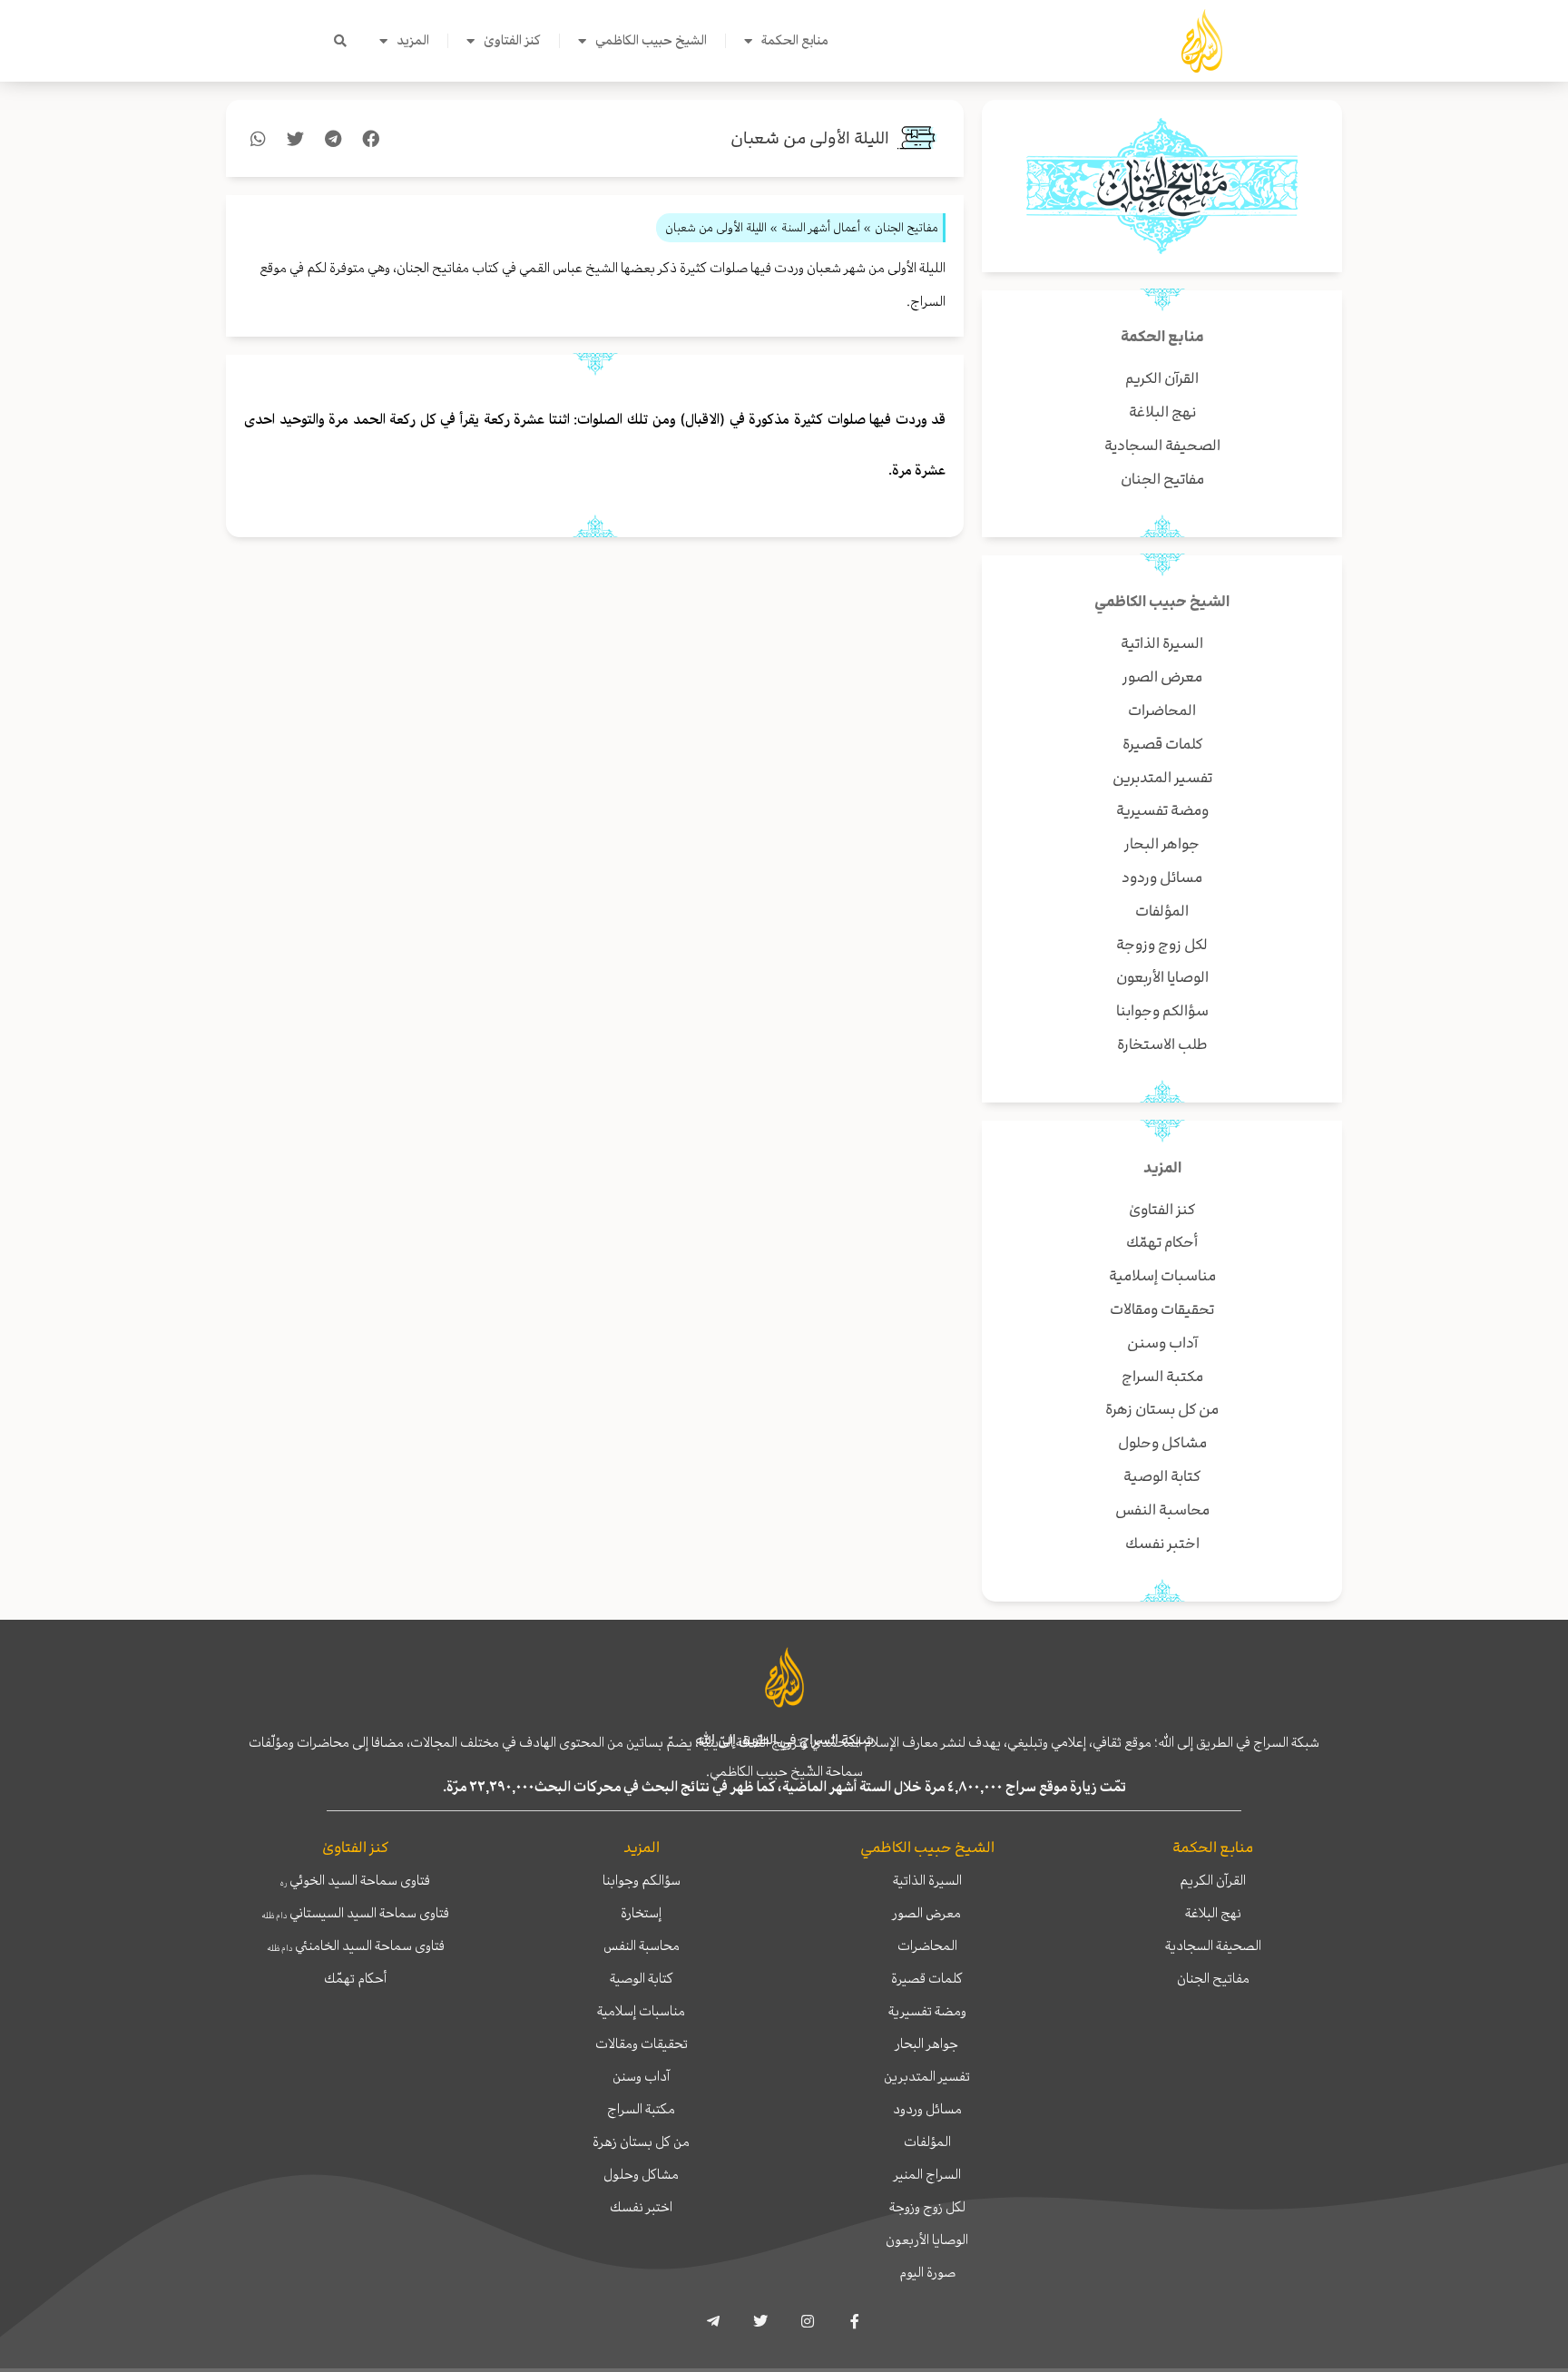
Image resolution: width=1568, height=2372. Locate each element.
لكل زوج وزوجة (927, 2207)
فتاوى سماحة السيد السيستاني (355, 1913)
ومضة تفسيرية (927, 2011)
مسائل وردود (927, 2109)
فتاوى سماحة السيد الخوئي (355, 1880)
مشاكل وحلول (641, 2174)
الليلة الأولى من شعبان (810, 138)
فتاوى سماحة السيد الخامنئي (356, 1946)
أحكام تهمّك (355, 1978)
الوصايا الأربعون (927, 2240)
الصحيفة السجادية (1213, 1946)
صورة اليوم (927, 2272)
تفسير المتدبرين (927, 2076)
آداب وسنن (641, 2076)
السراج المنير (927, 2174)
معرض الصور (927, 1913)
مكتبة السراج (641, 2109)
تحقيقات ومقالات (642, 2044)
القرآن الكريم (1213, 1880)
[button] (340, 41)
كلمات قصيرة (927, 1978)
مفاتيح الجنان (1213, 1978)
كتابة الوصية (642, 1978)
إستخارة (641, 1913)
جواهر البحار (927, 2044)
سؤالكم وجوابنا (642, 1880)
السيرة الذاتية (927, 1880)
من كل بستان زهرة (641, 2142)
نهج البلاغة (1213, 1913)
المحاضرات (927, 1946)
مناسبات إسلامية (641, 2011)
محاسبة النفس (642, 1946)
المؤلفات (927, 2142)
